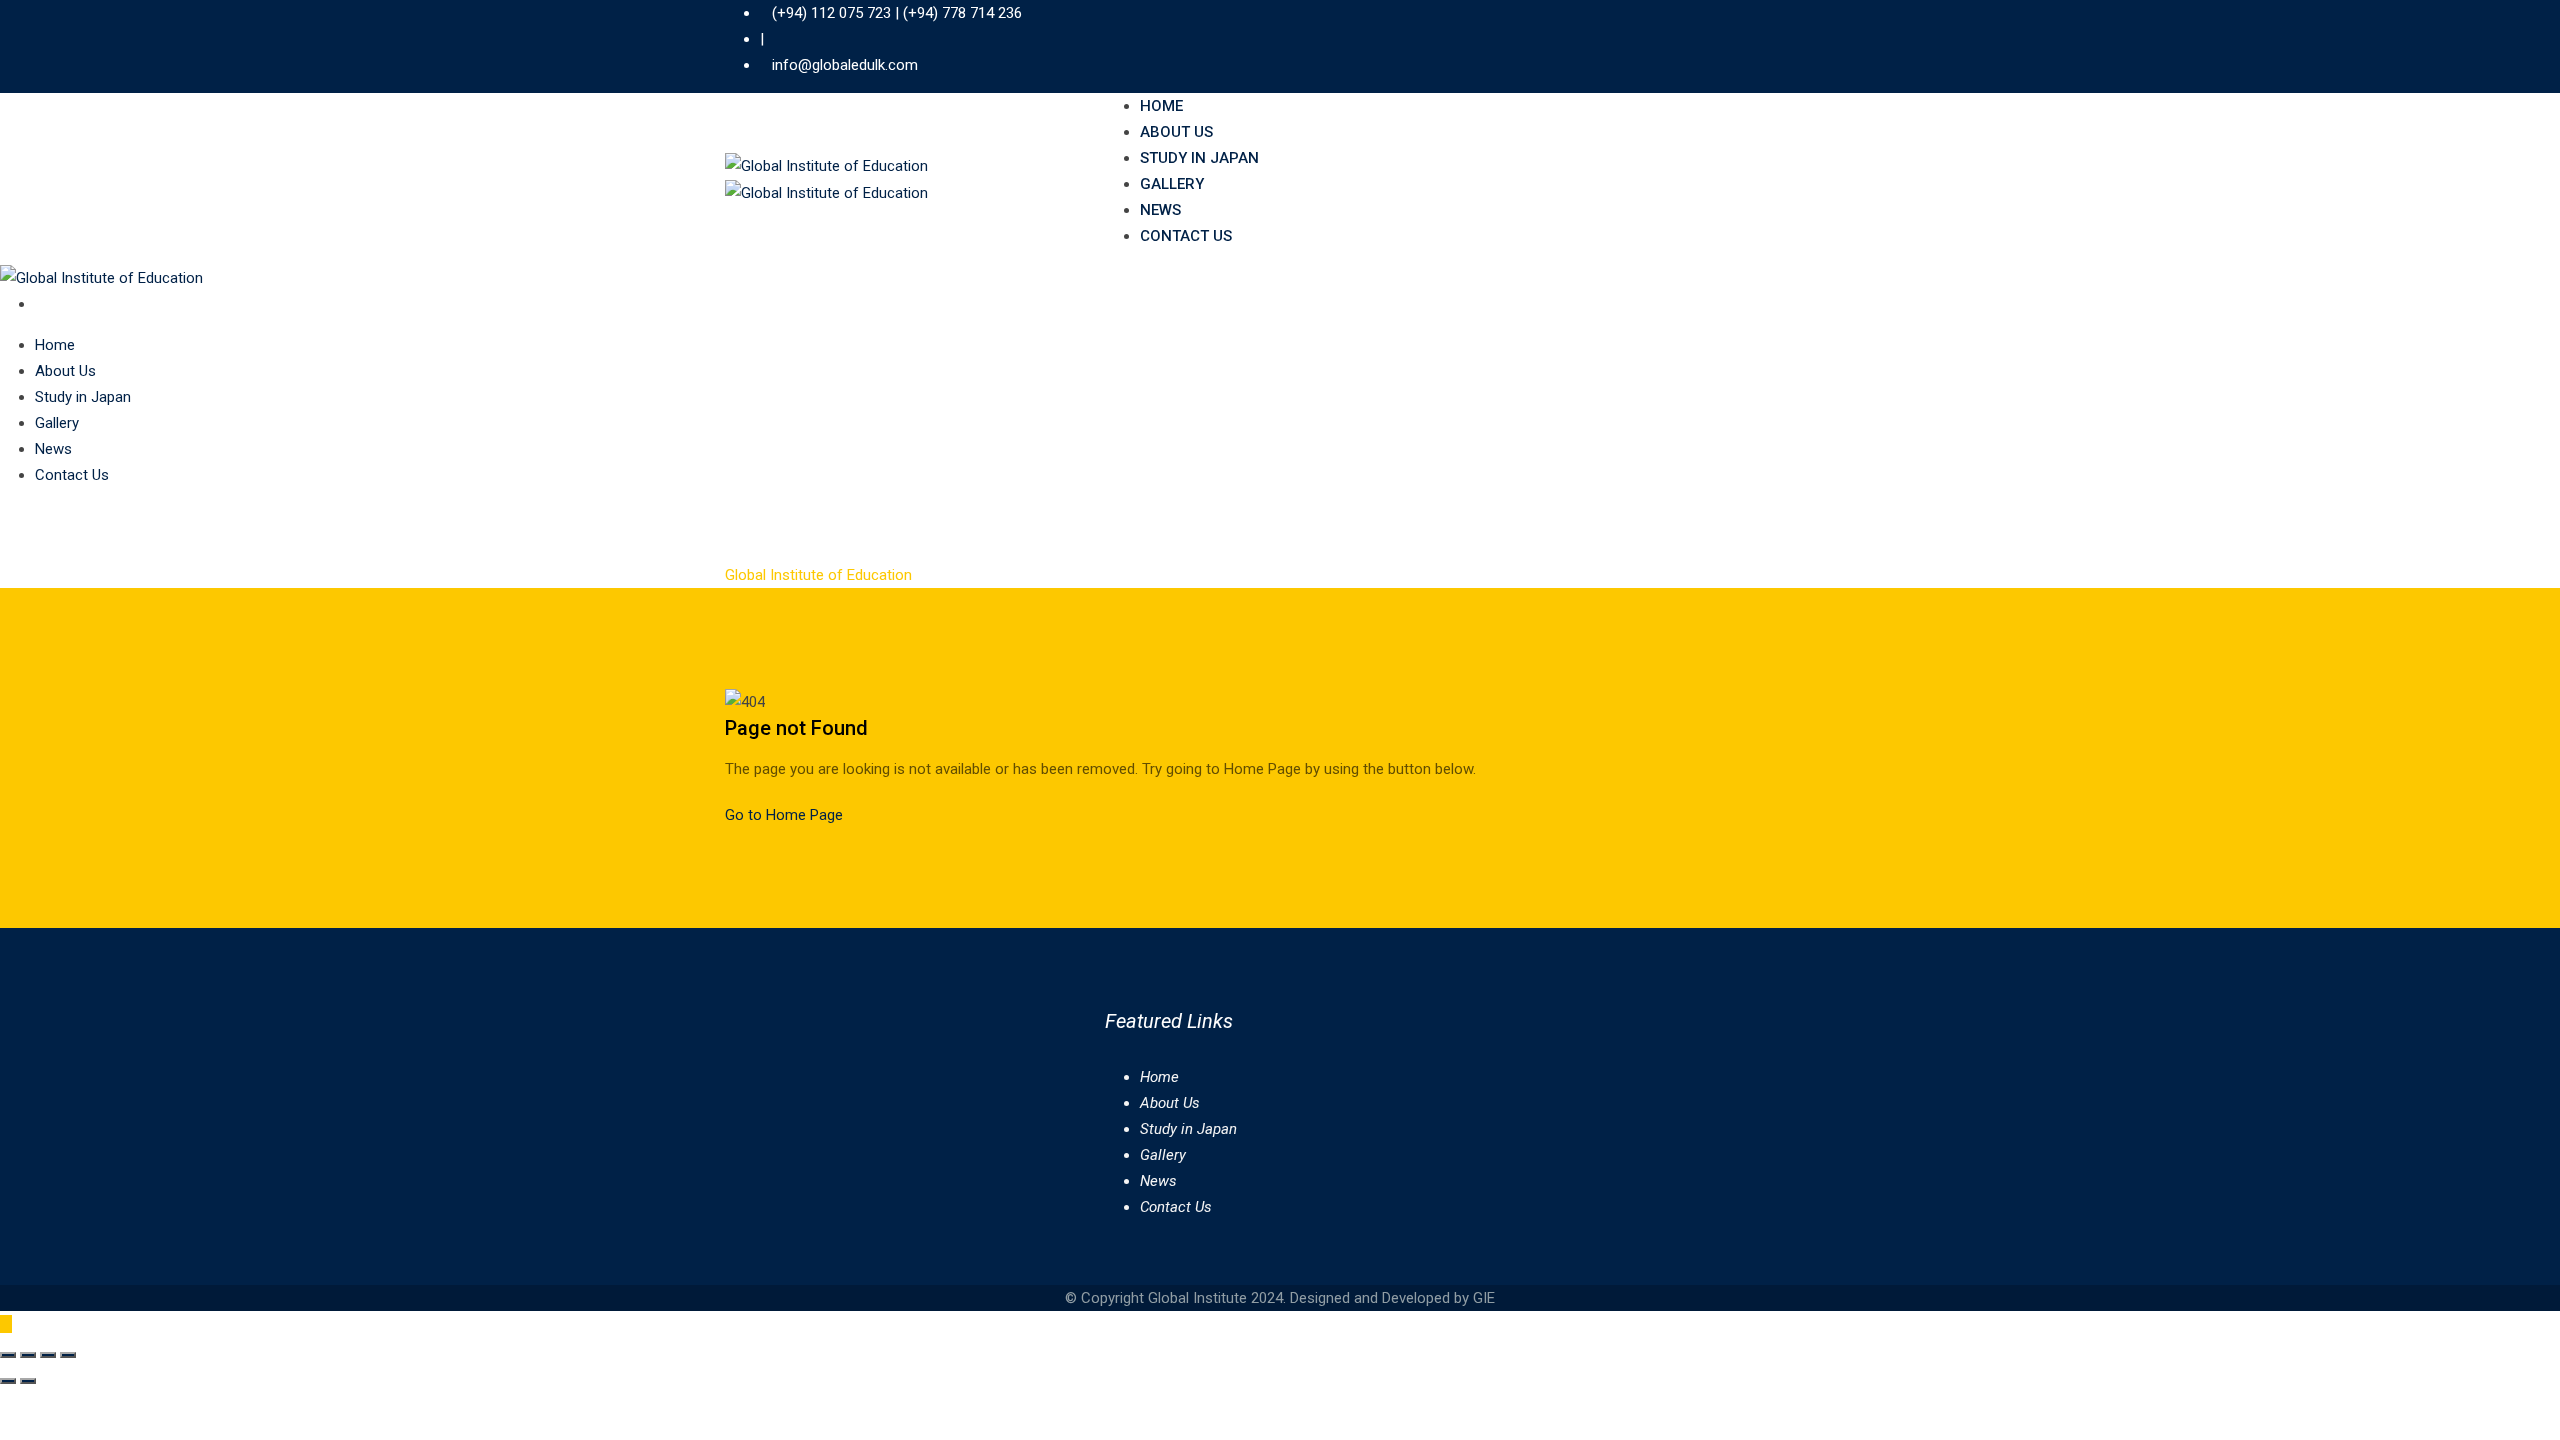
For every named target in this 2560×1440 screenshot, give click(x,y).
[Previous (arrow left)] (8, 1381)
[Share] (48, 1355)
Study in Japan (1199, 158)
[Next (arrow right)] (28, 1381)
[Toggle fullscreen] (28, 1355)
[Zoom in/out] (8, 1355)
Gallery (1172, 184)
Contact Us (1186, 236)
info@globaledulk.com (845, 65)
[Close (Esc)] (68, 1355)
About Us (1176, 132)
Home (1161, 106)
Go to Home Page (784, 815)
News (1160, 210)
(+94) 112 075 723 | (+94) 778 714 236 (897, 13)
